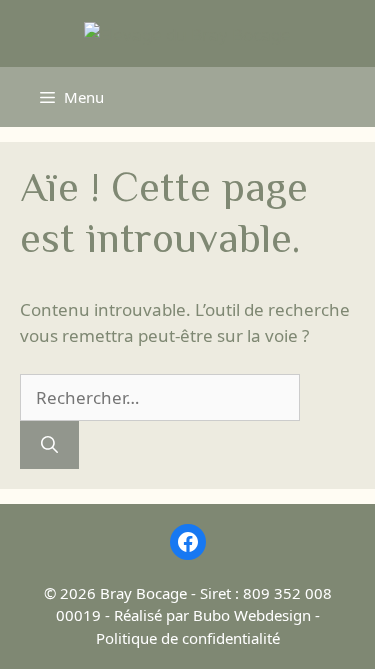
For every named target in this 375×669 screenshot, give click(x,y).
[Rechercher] (49, 445)
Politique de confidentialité (188, 638)
